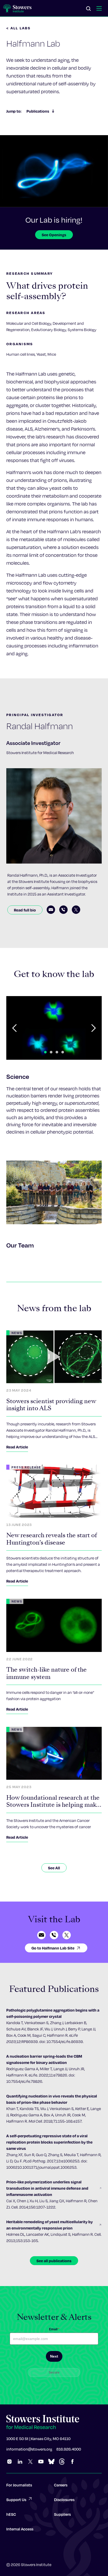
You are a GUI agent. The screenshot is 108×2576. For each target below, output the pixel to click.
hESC (11, 2514)
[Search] (89, 9)
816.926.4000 (69, 2449)
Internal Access (20, 2529)
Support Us (16, 2500)
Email (54, 2329)
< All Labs (19, 28)
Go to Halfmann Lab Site (53, 1948)
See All (54, 1868)
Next (54, 2356)
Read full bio (25, 910)
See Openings (54, 235)
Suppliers (62, 2514)
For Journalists (19, 2485)
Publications (38, 111)
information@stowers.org (29, 2449)
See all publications (54, 2261)
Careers (61, 2485)
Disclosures (64, 2500)
